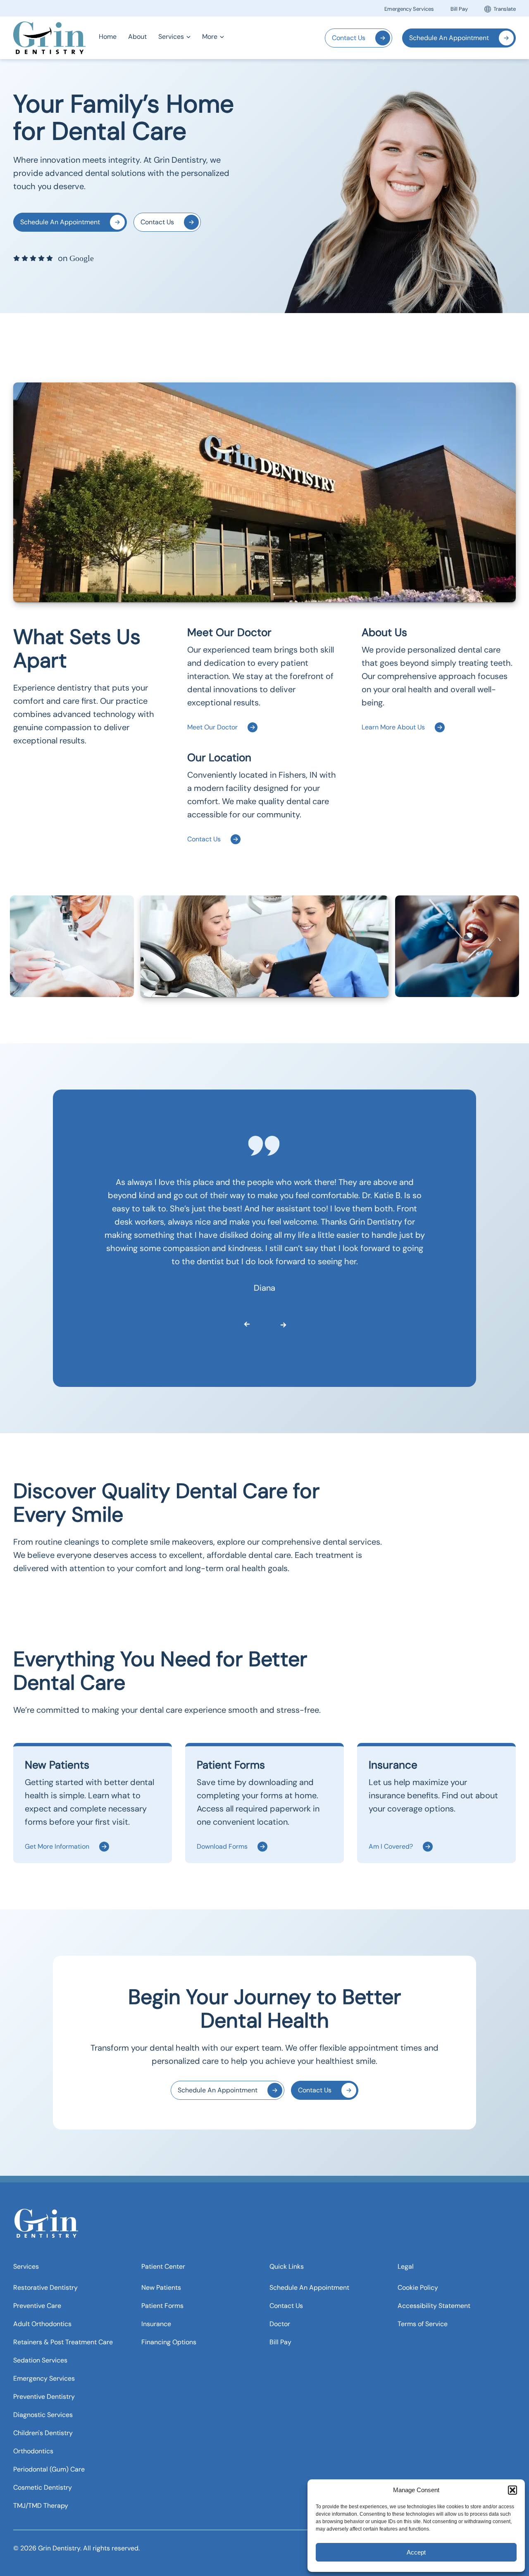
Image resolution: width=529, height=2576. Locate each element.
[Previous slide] (240, 1322)
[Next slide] (276, 1322)
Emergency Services (409, 9)
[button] (512, 2490)
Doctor (280, 2323)
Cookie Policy (418, 2287)
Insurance (156, 2323)
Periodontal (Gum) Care (49, 2469)
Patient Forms (162, 2305)
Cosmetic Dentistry (43, 2487)
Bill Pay (459, 9)
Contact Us (349, 38)
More (210, 37)
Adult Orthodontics (42, 2323)
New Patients (161, 2287)
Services (171, 37)
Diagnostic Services (43, 2414)
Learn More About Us (393, 727)
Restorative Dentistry (45, 2287)
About (137, 37)
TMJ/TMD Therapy (41, 2505)
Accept (416, 2552)
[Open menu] (188, 37)
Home (108, 37)
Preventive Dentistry (44, 2396)
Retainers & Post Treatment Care (63, 2342)
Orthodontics (33, 2451)
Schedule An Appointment (449, 38)
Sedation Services (40, 2360)
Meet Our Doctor (212, 727)
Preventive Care (37, 2305)
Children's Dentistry (43, 2432)
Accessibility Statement (434, 2305)
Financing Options (169, 2342)
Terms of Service (423, 2323)
